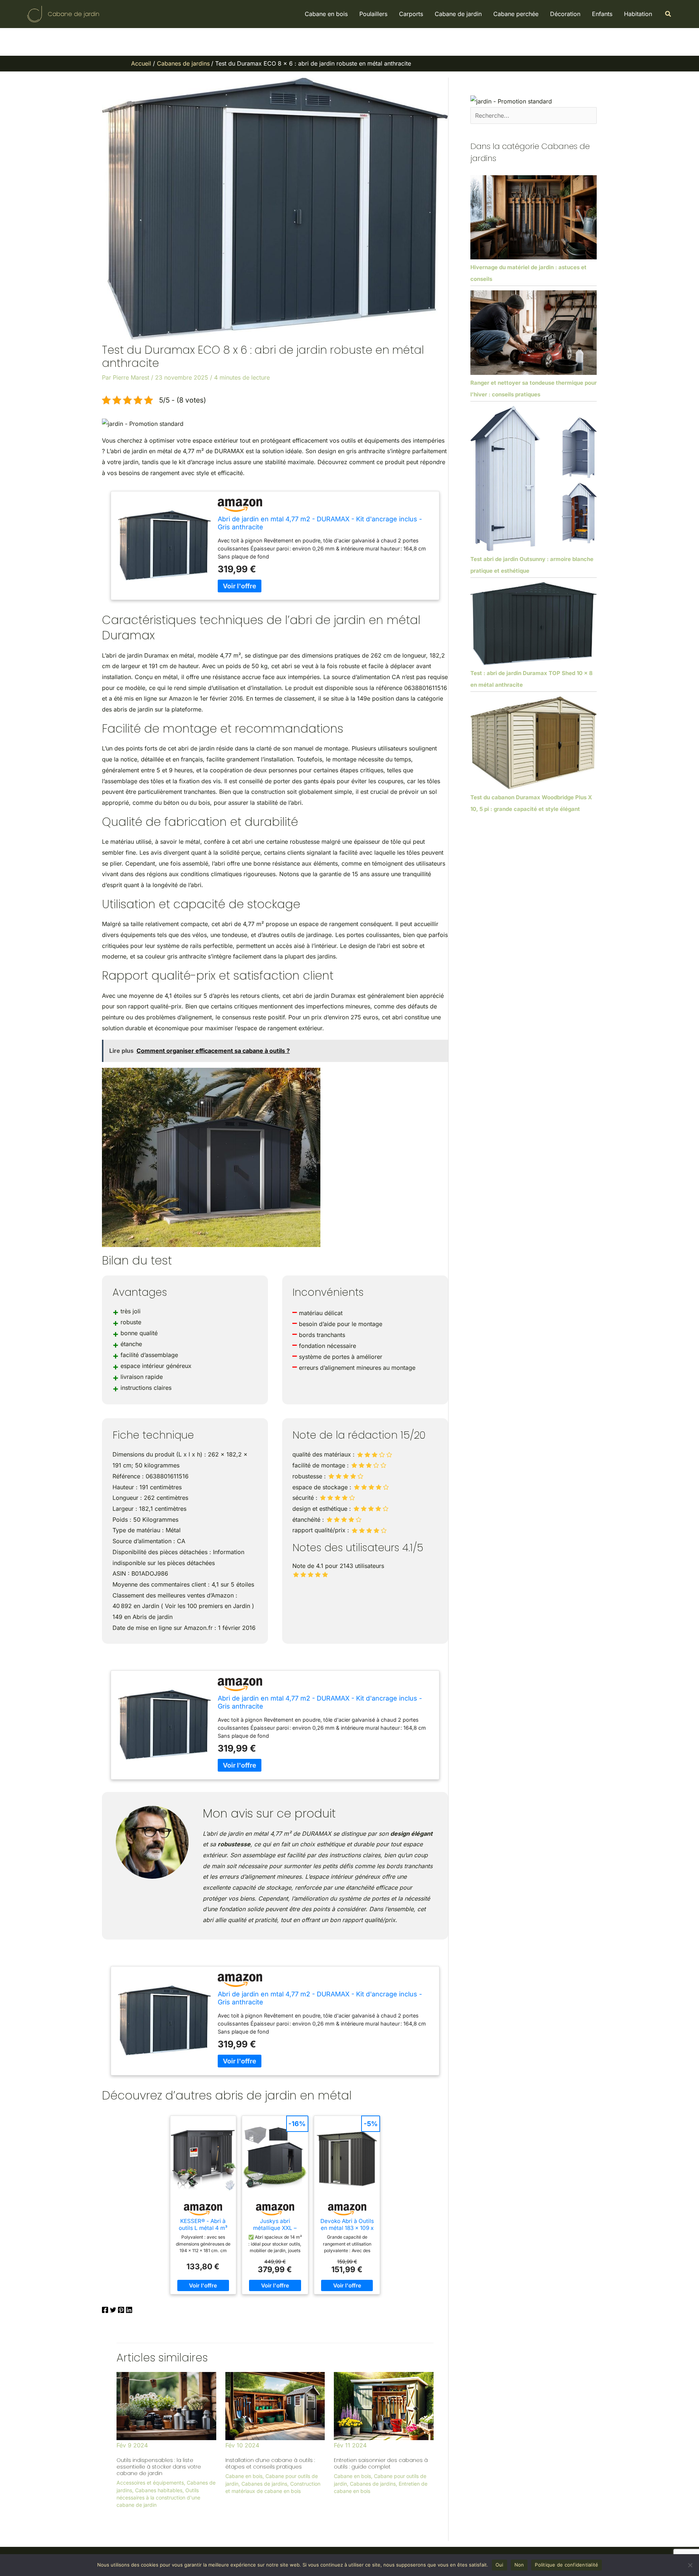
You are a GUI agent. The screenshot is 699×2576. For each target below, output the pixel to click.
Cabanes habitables (159, 2490)
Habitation (638, 14)
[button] (668, 14)
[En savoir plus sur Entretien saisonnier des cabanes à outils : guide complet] (384, 2406)
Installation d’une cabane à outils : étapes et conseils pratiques (270, 2463)
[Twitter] (113, 2311)
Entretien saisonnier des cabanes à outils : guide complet (381, 2463)
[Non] (690, 2565)
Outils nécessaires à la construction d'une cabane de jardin (158, 2498)
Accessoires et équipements (150, 2483)
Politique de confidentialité (566, 2565)
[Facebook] (105, 2311)
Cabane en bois (326, 14)
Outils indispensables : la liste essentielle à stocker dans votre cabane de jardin (159, 2467)
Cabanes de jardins (264, 2484)
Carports (411, 14)
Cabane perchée (516, 14)
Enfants (602, 14)
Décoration (565, 14)
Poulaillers (373, 14)
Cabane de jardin (74, 14)
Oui (499, 2565)
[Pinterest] (121, 2311)
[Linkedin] (129, 2311)
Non (519, 2565)
